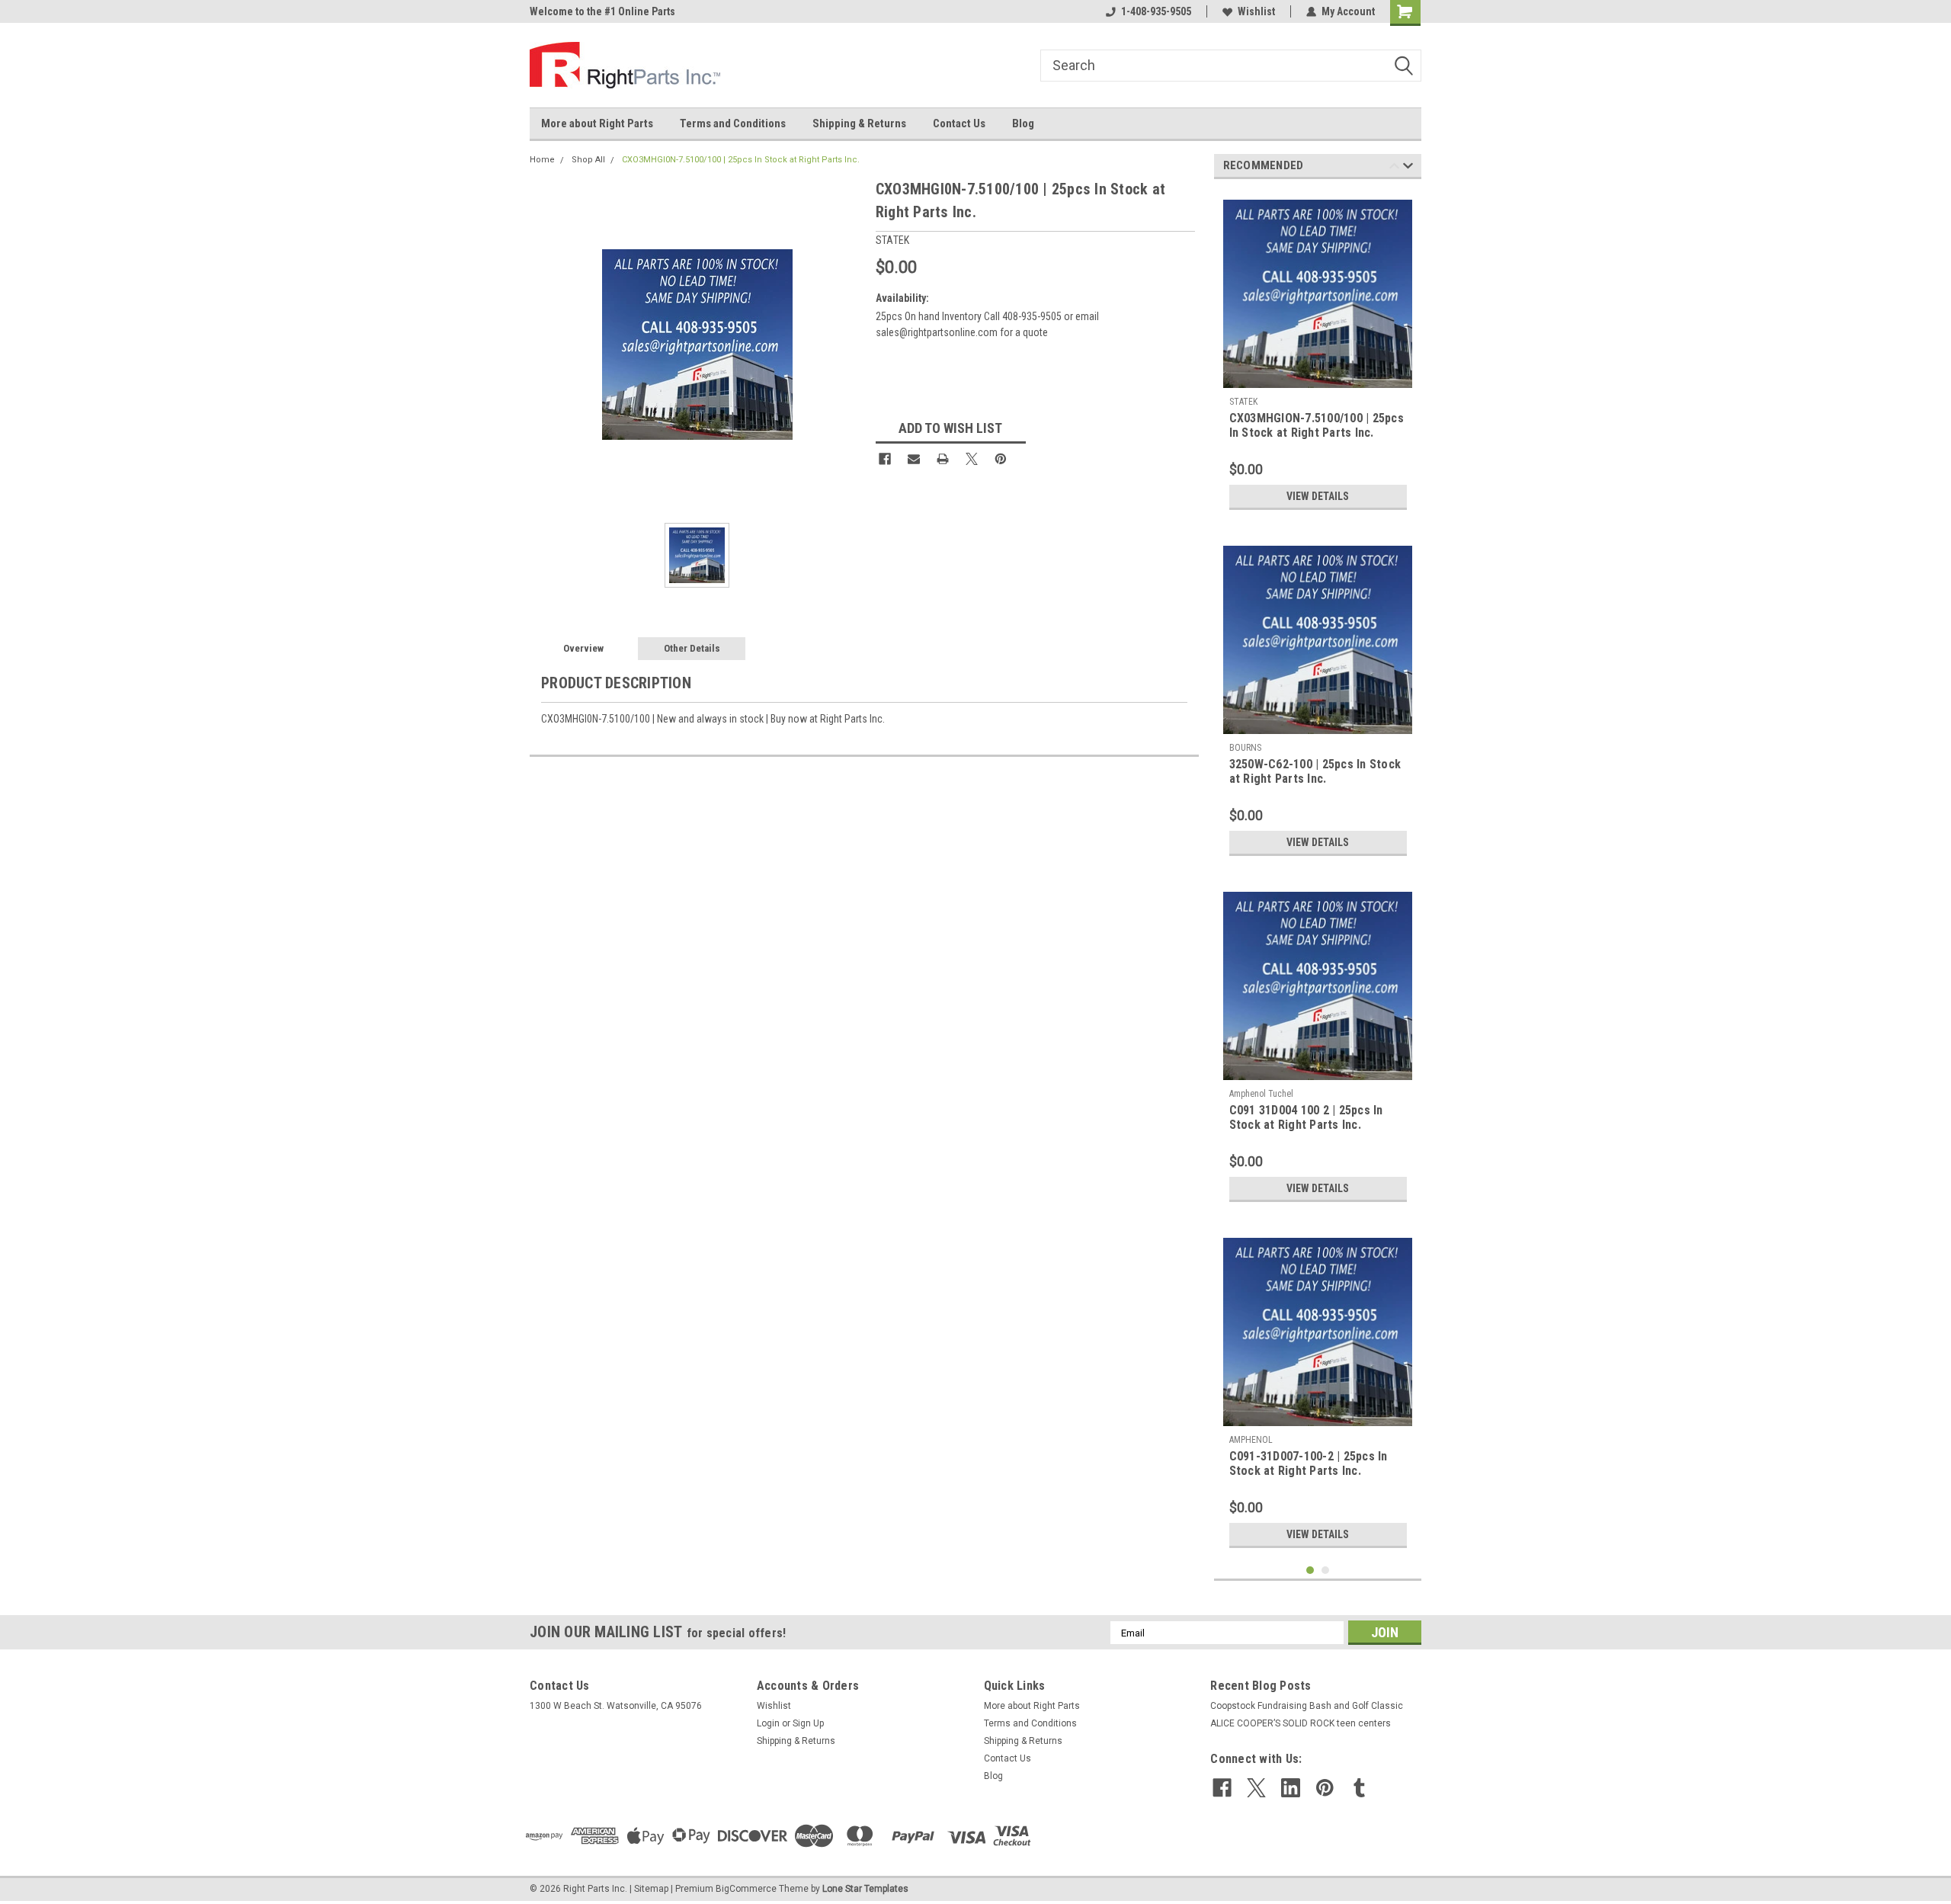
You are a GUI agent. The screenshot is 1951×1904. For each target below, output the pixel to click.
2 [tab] (1326, 1571)
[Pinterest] (1001, 459)
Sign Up (808, 1723)
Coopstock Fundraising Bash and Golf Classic (1307, 1706)
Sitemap (651, 1889)
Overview (583, 648)
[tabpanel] (1318, 354)
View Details (1318, 496)
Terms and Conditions (733, 123)
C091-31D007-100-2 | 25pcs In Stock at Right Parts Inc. (1309, 1463)
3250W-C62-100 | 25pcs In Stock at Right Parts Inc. (1315, 771)
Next (1408, 168)
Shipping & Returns (859, 123)
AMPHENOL (1251, 1440)
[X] (972, 459)
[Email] (914, 459)
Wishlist (1256, 11)
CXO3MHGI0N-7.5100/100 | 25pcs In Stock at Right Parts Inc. (741, 160)
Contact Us (959, 123)
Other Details (692, 648)
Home (542, 160)
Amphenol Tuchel (1261, 1094)
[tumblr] (1359, 1788)
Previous (1394, 168)
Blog (1023, 123)
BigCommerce (746, 1889)
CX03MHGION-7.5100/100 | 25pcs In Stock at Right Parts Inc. (1317, 425)
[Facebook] (885, 459)
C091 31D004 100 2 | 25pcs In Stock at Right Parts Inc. (1306, 1117)
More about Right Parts (597, 123)
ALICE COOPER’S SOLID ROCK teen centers (1301, 1723)
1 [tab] (1310, 1571)
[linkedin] (1291, 1788)
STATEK (1243, 402)
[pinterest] (1325, 1788)
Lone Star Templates (865, 1889)
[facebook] (1222, 1788)
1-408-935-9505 (1156, 11)
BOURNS (1245, 748)
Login (768, 1723)
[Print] (943, 459)
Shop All (588, 160)
